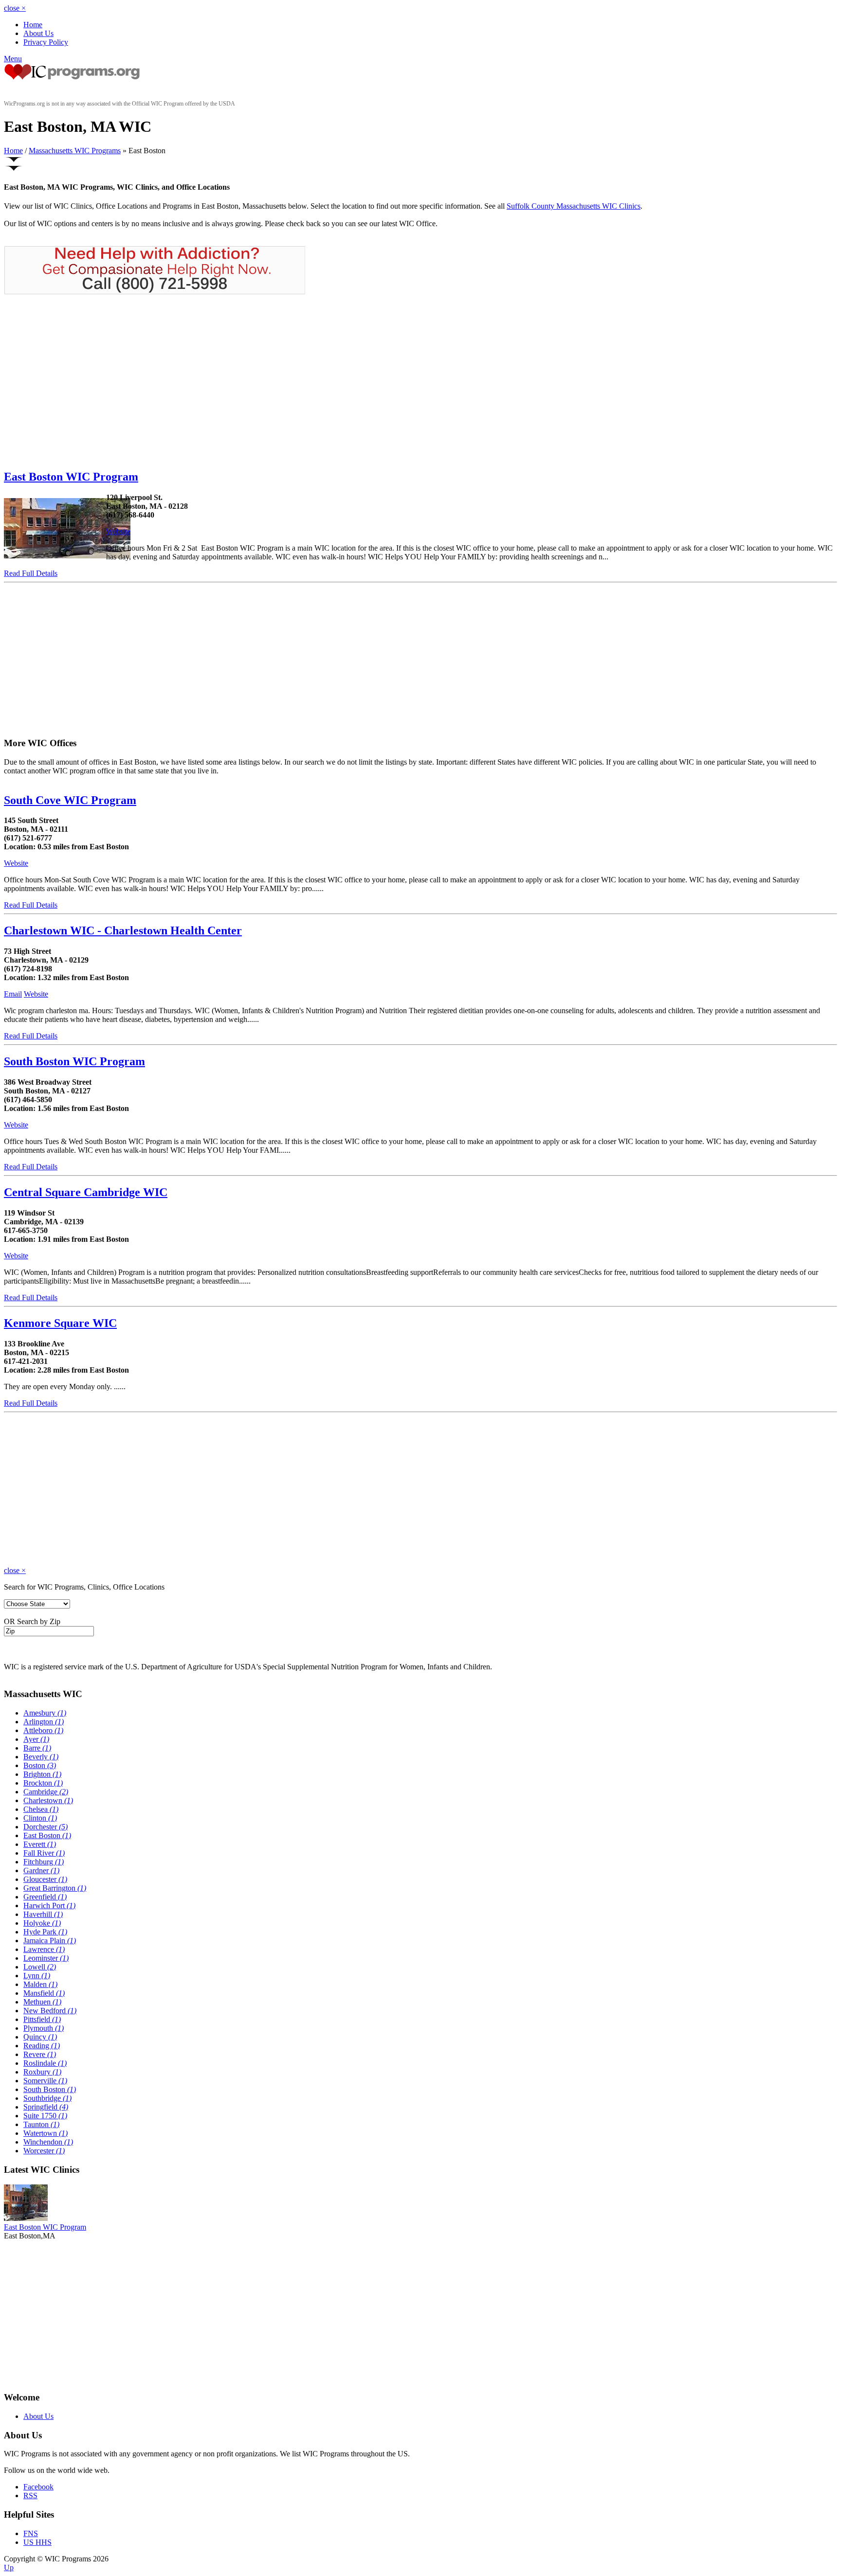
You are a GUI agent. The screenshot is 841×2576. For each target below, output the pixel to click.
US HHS (37, 2542)
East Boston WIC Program (71, 477)
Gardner (41, 1870)
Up (9, 2567)
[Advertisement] (86, 382)
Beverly (41, 1757)
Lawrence (44, 1949)
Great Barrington (55, 1888)
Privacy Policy (46, 42)
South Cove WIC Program (70, 800)
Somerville (45, 2081)
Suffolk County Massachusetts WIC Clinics (574, 206)
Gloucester (45, 1879)
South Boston (50, 2089)
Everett (40, 1844)
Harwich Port (49, 1905)
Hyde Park (45, 1932)
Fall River (44, 1853)
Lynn (37, 1976)
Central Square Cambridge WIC (86, 1192)
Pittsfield (42, 2019)
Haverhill (43, 1914)
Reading (42, 2046)
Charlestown (48, 1800)
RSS (30, 2495)
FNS (31, 2533)
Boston (40, 1765)
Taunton (41, 2124)
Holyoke (42, 1923)
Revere (40, 2054)
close (15, 8)
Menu (13, 59)
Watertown (46, 2133)
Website (118, 531)
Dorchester (46, 1827)
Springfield (46, 2107)
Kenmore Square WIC (60, 1323)
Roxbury (42, 2072)
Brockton (43, 1783)
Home (33, 25)
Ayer (36, 1739)
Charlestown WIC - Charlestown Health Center (123, 930)
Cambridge (46, 1792)
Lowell (40, 1967)
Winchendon (48, 2142)
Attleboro (43, 1730)
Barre (37, 1748)
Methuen (42, 2002)
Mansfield (44, 1993)
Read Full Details (31, 573)
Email (13, 994)
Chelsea (41, 1809)
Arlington (44, 1722)
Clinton (40, 1818)
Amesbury (45, 1713)
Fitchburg (44, 1862)
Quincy (40, 2037)
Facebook (38, 2487)
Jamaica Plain (50, 1941)
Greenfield (45, 1897)
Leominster (46, 1958)
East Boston (47, 1835)
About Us (38, 33)
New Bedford (50, 2011)
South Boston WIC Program (74, 1061)
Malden (40, 1984)
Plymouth (44, 2028)
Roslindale (45, 2063)
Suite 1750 (45, 2116)
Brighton (42, 1774)
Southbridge (47, 2098)
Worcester (44, 2151)
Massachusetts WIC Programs (75, 151)
